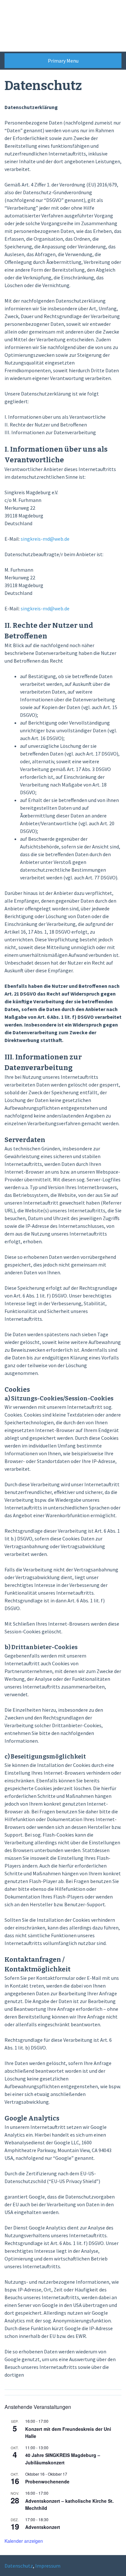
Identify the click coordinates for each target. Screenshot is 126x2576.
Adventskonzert (43, 2527)
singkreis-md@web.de (45, 539)
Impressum (48, 2566)
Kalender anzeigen (24, 2541)
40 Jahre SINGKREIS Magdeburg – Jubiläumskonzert (63, 2459)
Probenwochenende (47, 2481)
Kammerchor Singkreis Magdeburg (46, 26)
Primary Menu (63, 61)
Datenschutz (19, 2566)
